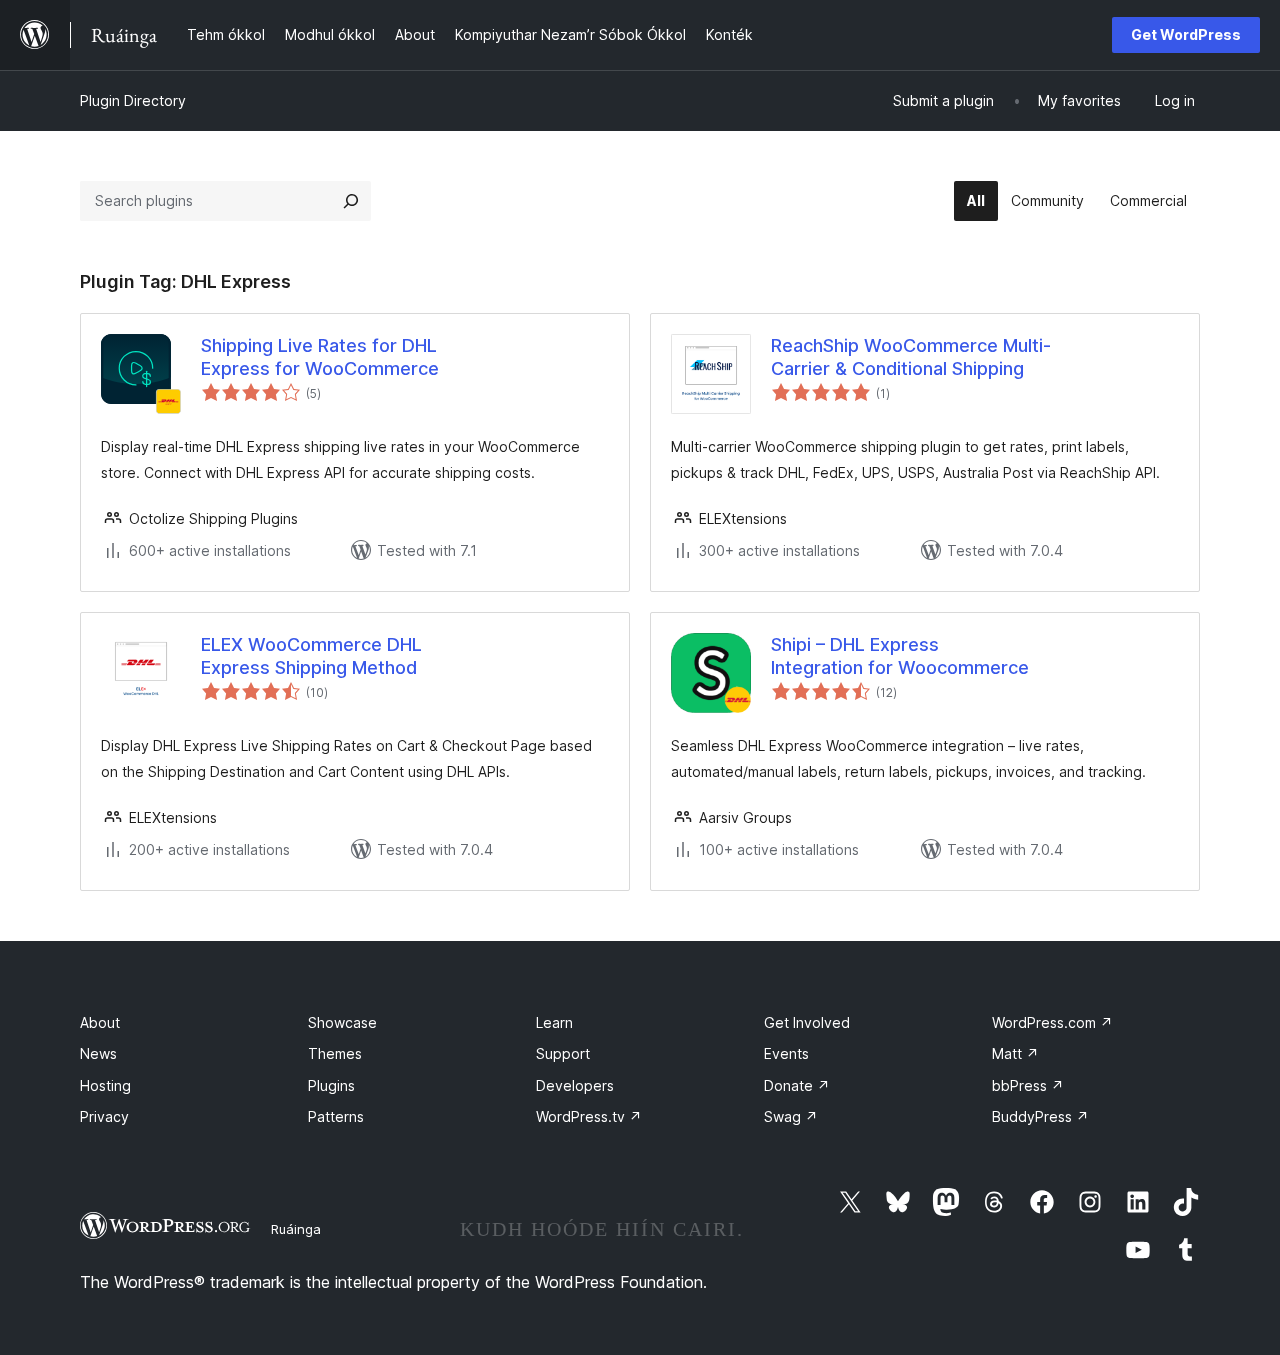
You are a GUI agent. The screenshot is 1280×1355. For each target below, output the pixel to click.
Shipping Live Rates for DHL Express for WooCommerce (320, 357)
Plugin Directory (133, 100)
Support (563, 1053)
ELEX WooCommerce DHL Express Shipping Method (311, 656)
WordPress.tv (589, 1116)
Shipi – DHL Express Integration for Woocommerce (900, 656)
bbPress (1028, 1085)
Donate (797, 1085)
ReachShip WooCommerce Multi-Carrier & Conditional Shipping (911, 357)
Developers (575, 1085)
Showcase (342, 1022)
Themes (335, 1053)
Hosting (105, 1085)
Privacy (104, 1116)
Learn (554, 1022)
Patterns (336, 1116)
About (100, 1022)
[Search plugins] (351, 201)
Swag (791, 1116)
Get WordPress (1186, 34)
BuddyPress (1040, 1116)
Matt (1015, 1053)
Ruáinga (296, 1229)
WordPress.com (1052, 1022)
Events (786, 1053)
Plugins (331, 1085)
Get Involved (807, 1022)
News (98, 1053)
